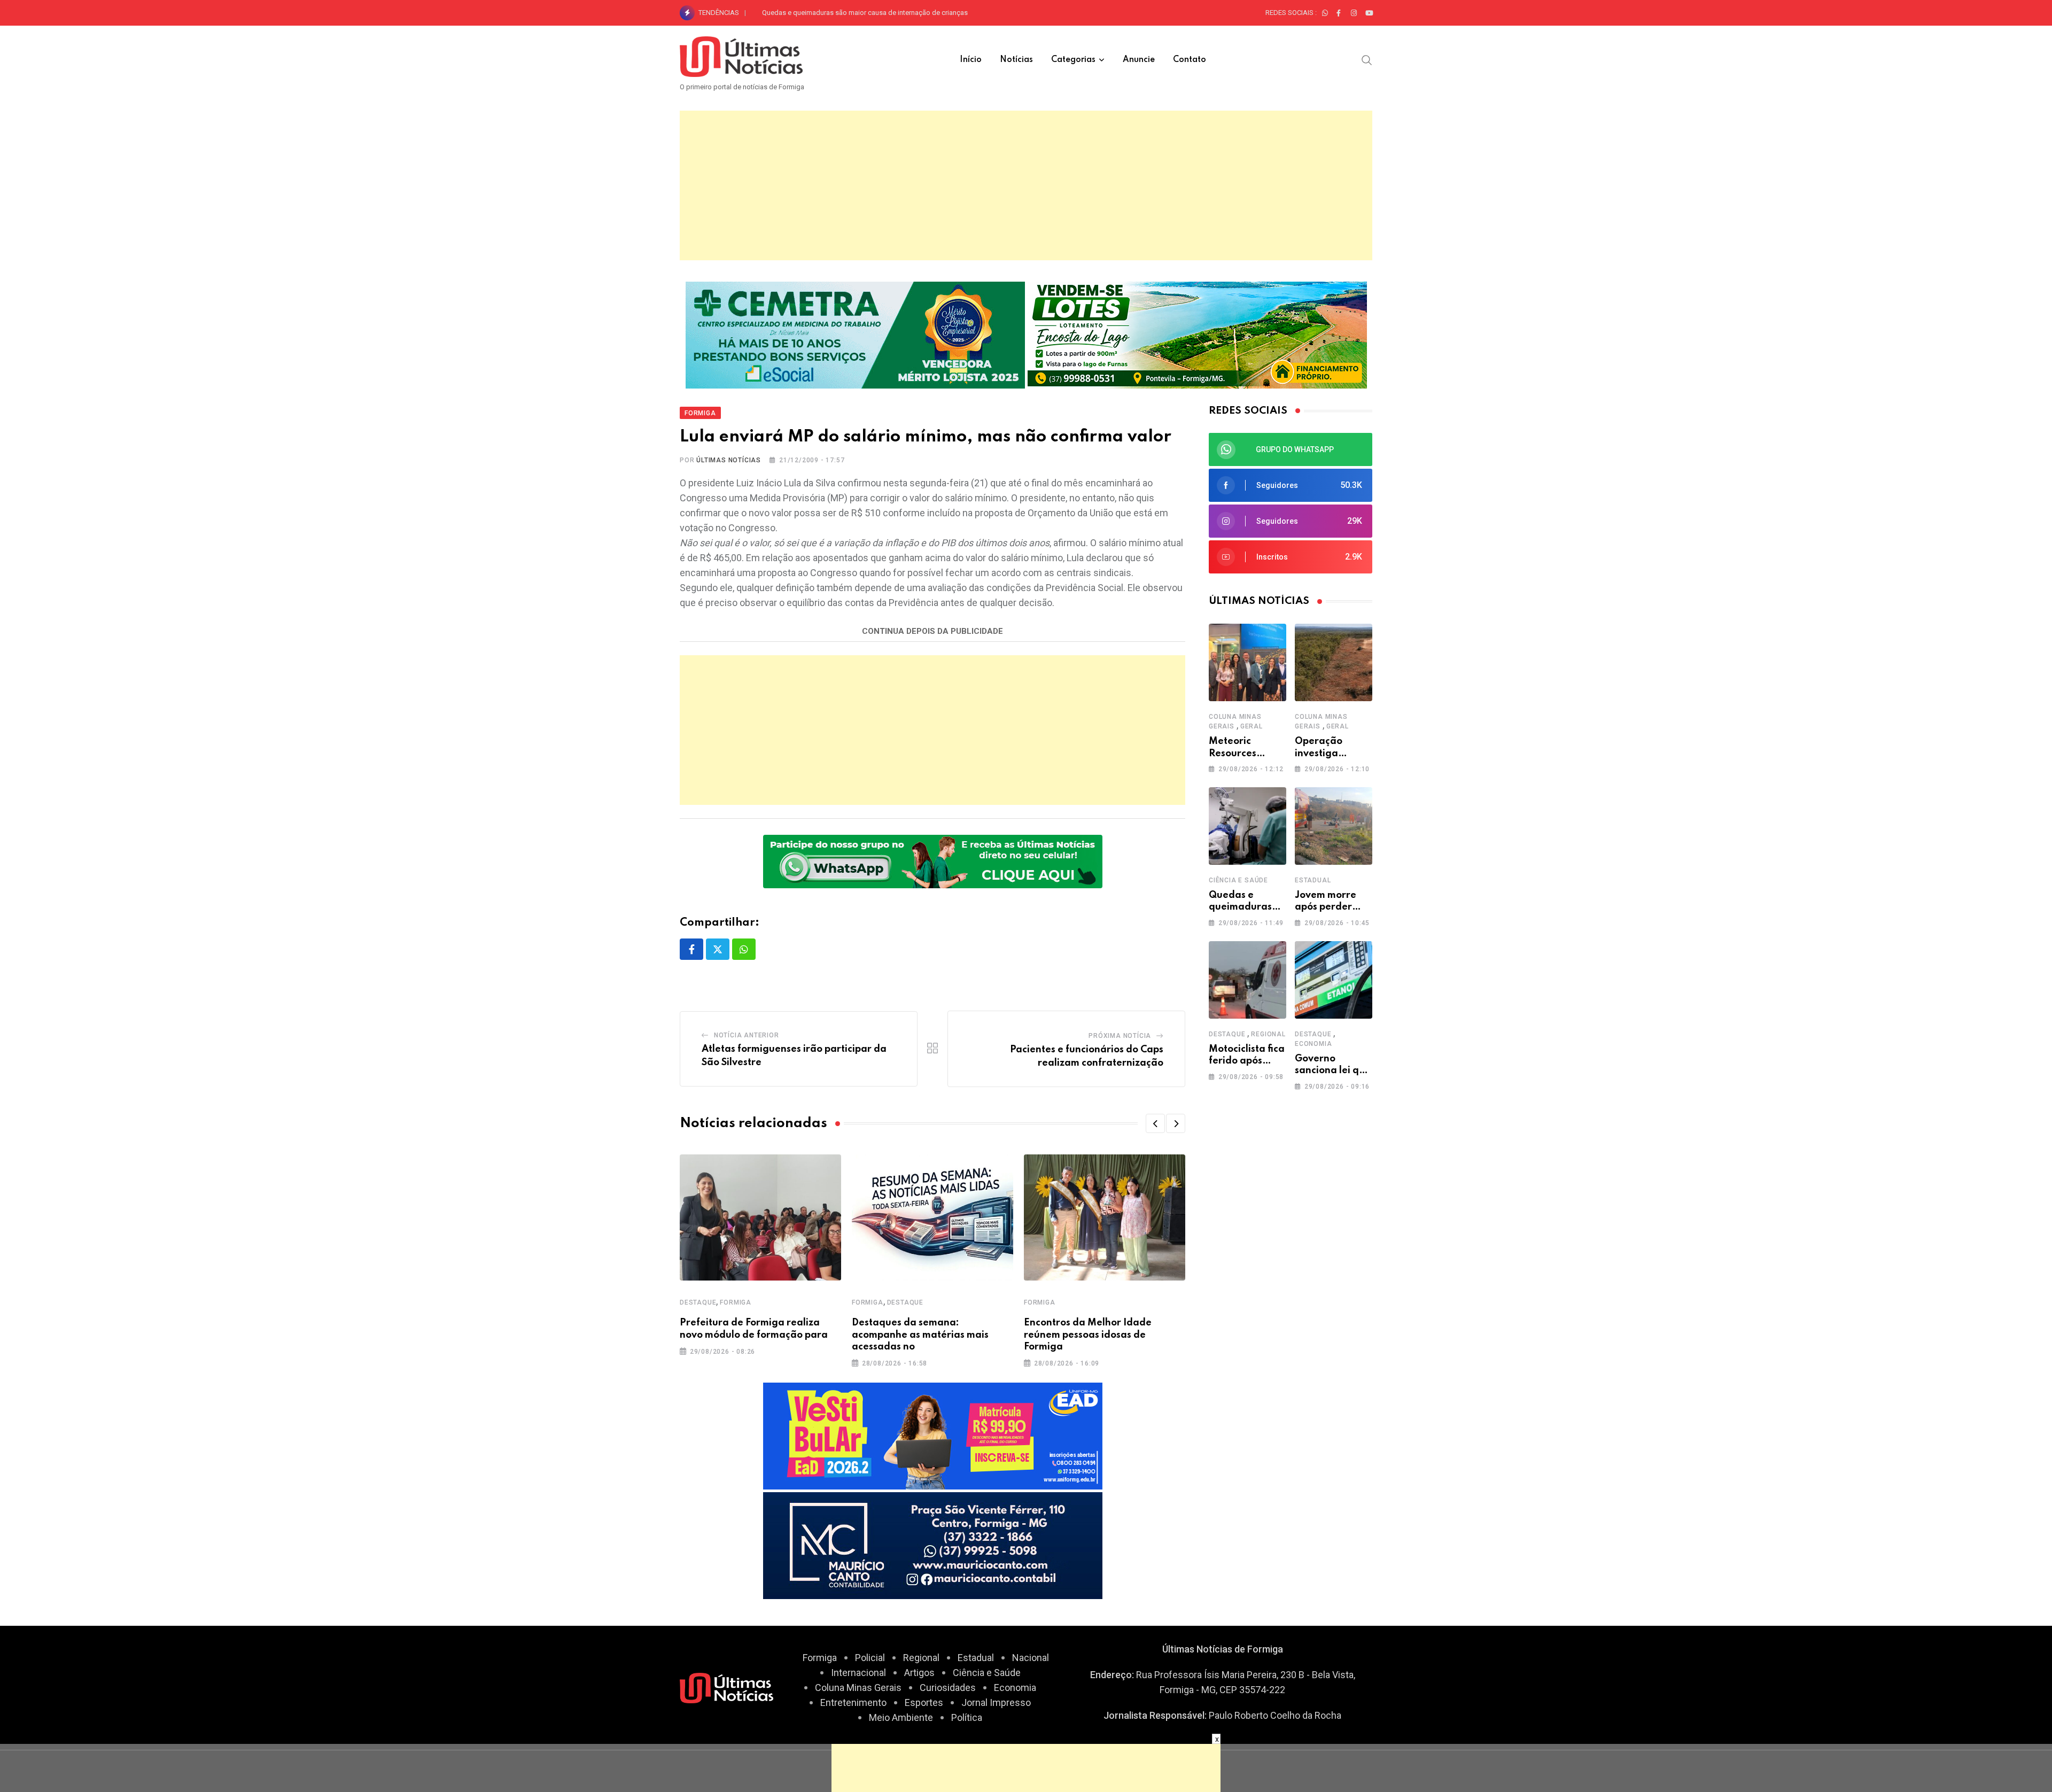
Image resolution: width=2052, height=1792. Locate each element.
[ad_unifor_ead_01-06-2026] (933, 1435)
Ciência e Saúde (1238, 880)
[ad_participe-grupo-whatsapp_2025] (933, 861)
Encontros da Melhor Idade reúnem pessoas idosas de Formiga (1088, 1335)
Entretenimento (853, 1702)
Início (971, 60)
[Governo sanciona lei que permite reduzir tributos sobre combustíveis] (1334, 980)
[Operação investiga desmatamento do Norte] (1334, 662)
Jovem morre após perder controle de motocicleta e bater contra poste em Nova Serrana (899, 13)
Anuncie (1139, 60)
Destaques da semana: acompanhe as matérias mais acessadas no (920, 1335)
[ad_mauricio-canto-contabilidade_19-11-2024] (933, 1545)
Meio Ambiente (901, 1717)
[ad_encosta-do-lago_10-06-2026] (1197, 334)
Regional (1268, 1034)
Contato (1190, 60)
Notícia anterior (747, 1035)
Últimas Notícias (729, 460)
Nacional (1031, 1658)
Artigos (919, 1673)
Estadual (1313, 880)
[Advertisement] (1026, 185)
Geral (1252, 726)
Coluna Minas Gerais (858, 1688)
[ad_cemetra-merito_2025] (855, 334)
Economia (1313, 1044)
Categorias (1073, 60)
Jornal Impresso (996, 1702)
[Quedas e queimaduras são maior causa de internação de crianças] (1247, 826)
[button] (1155, 1123)
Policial (870, 1658)
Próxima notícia (1120, 1036)
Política (967, 1717)
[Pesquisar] (1367, 59)
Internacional (858, 1673)
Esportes (924, 1702)
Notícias (1016, 60)
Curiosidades (948, 1688)
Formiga (736, 1302)
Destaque (698, 1302)
